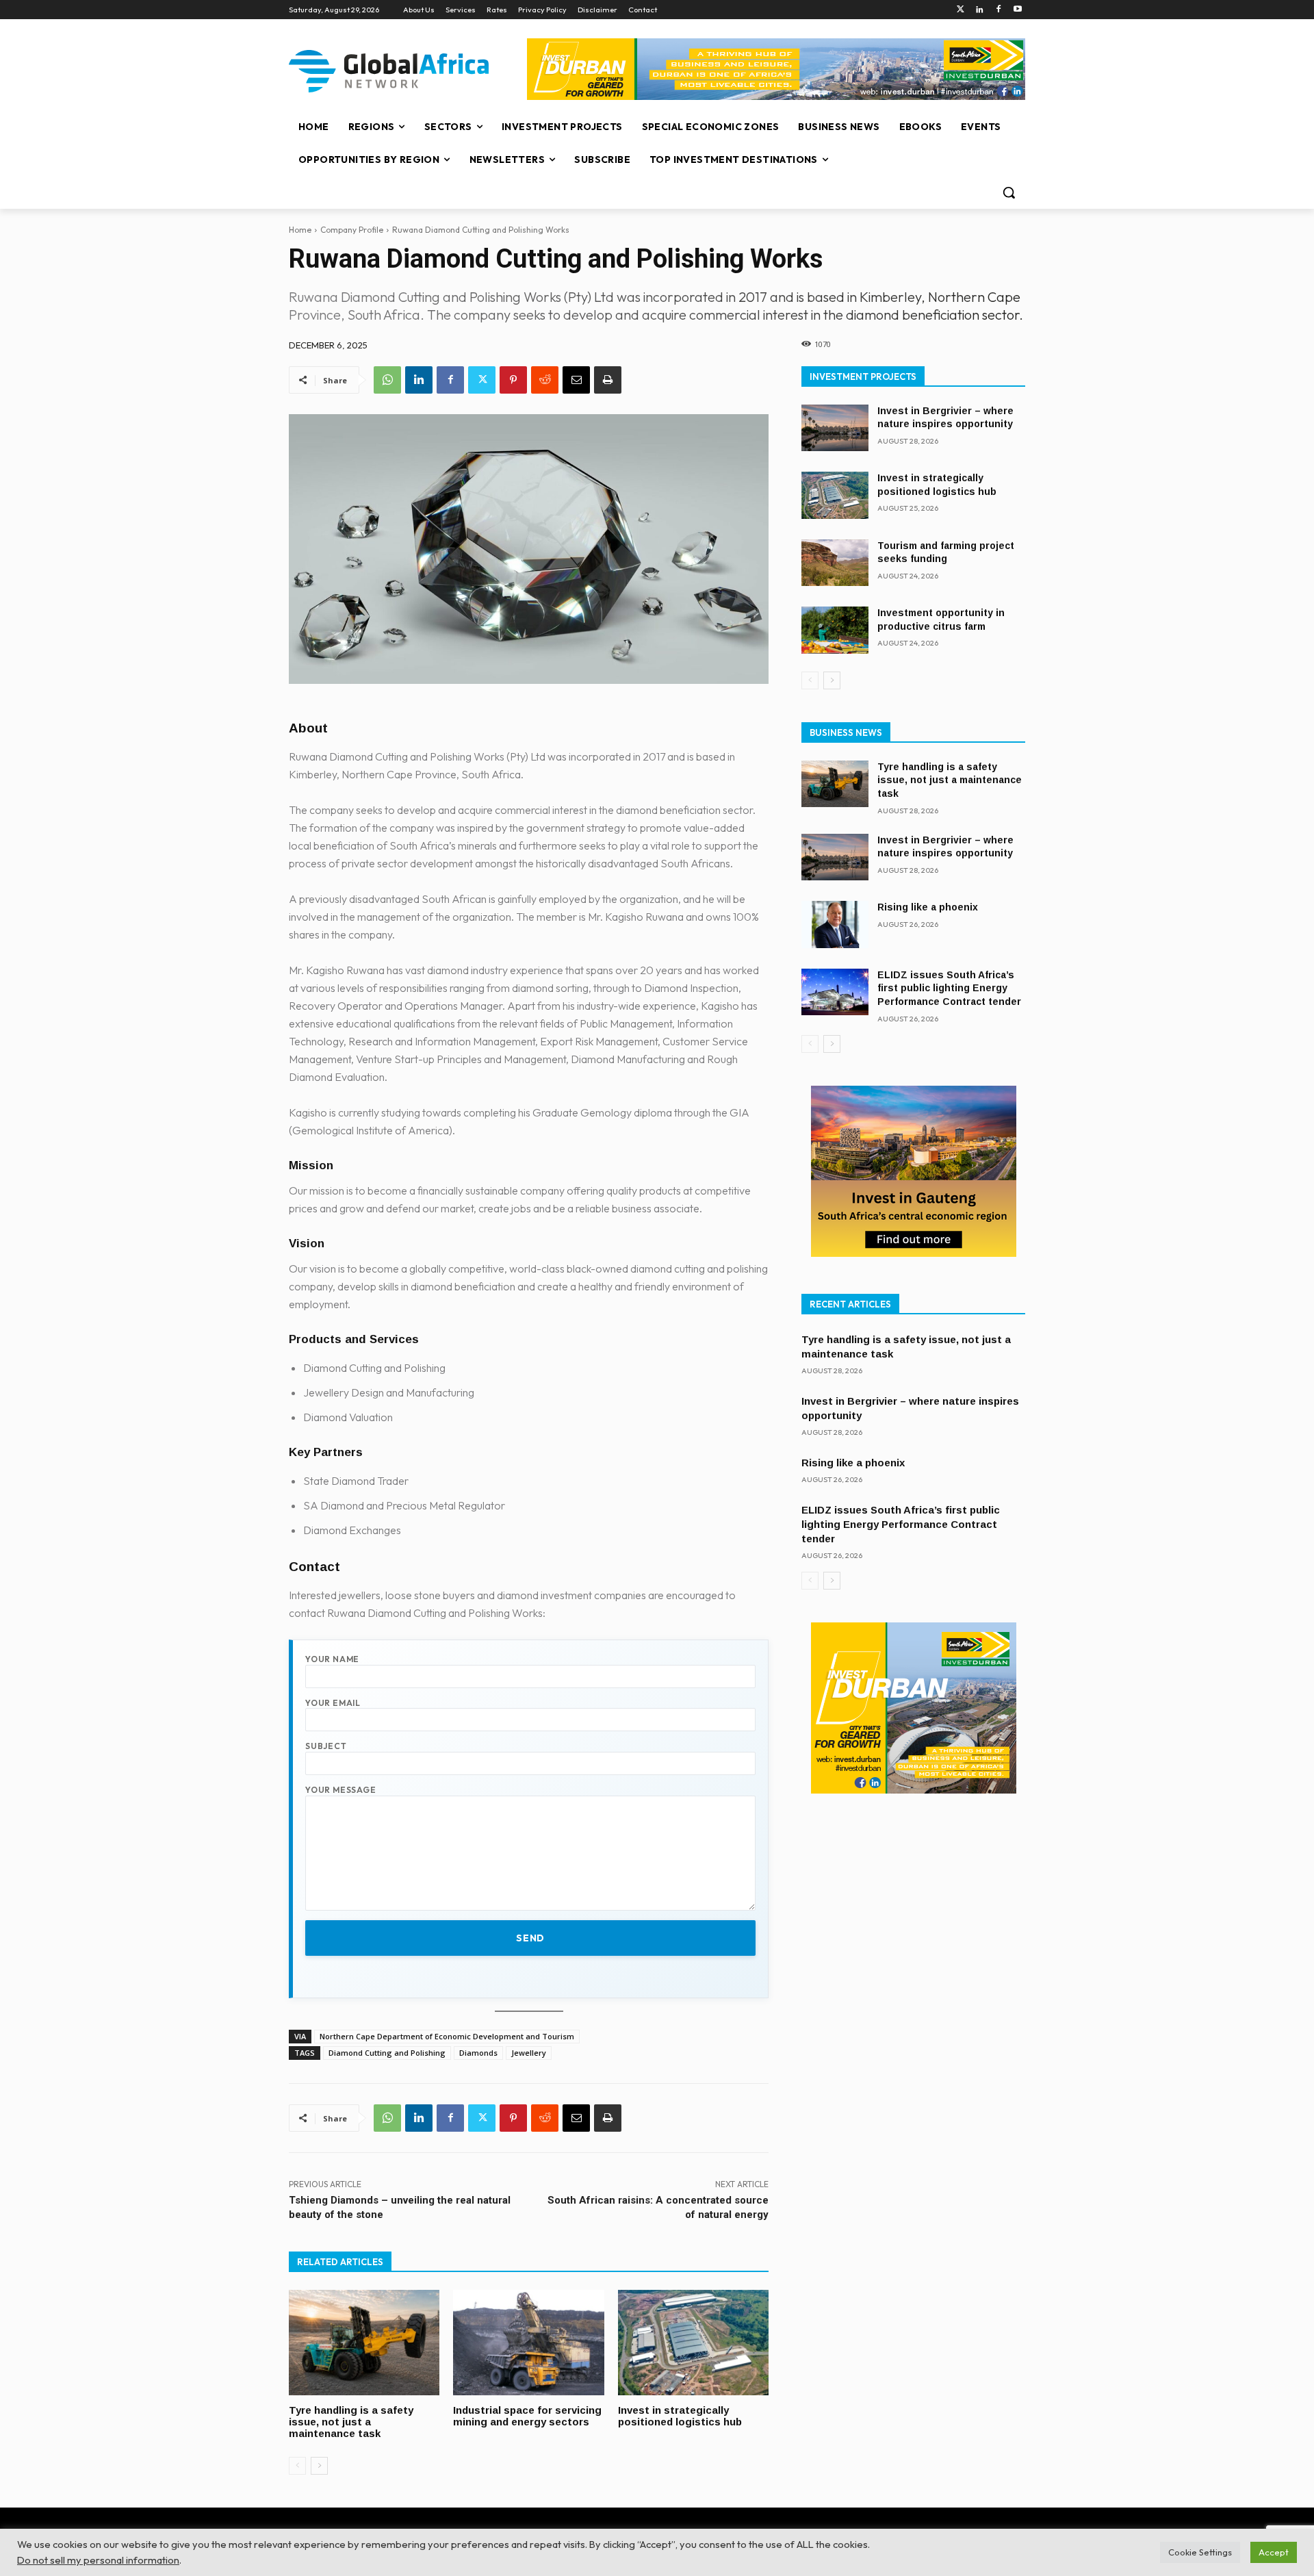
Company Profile (352, 230)
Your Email (333, 1703)
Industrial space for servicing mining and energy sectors (527, 2416)
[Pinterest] (513, 380)
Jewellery (529, 2053)
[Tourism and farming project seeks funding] (835, 563)
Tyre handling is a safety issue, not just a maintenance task (351, 2422)
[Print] (608, 380)
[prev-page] (297, 2466)
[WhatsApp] (387, 380)
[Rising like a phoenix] (835, 924)
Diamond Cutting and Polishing (387, 2053)
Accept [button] (1274, 2552)
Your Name (332, 1659)
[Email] (576, 380)
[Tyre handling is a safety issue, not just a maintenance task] (364, 2343)
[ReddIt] (545, 380)
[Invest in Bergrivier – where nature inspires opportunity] (835, 428)
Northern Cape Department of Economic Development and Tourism (447, 2036)
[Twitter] (961, 10)
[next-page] (319, 2466)
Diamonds (478, 2053)
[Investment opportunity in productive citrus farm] (835, 630)
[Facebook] (998, 10)
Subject (326, 1746)
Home (300, 230)
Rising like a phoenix (928, 907)
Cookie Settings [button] (1200, 2552)
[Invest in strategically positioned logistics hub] (693, 2343)
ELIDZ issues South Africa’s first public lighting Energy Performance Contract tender (949, 988)
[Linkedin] (980, 10)
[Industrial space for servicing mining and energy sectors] (528, 2343)
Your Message (341, 1790)
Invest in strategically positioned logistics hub (680, 2416)
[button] (1009, 192)
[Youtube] (1017, 10)
